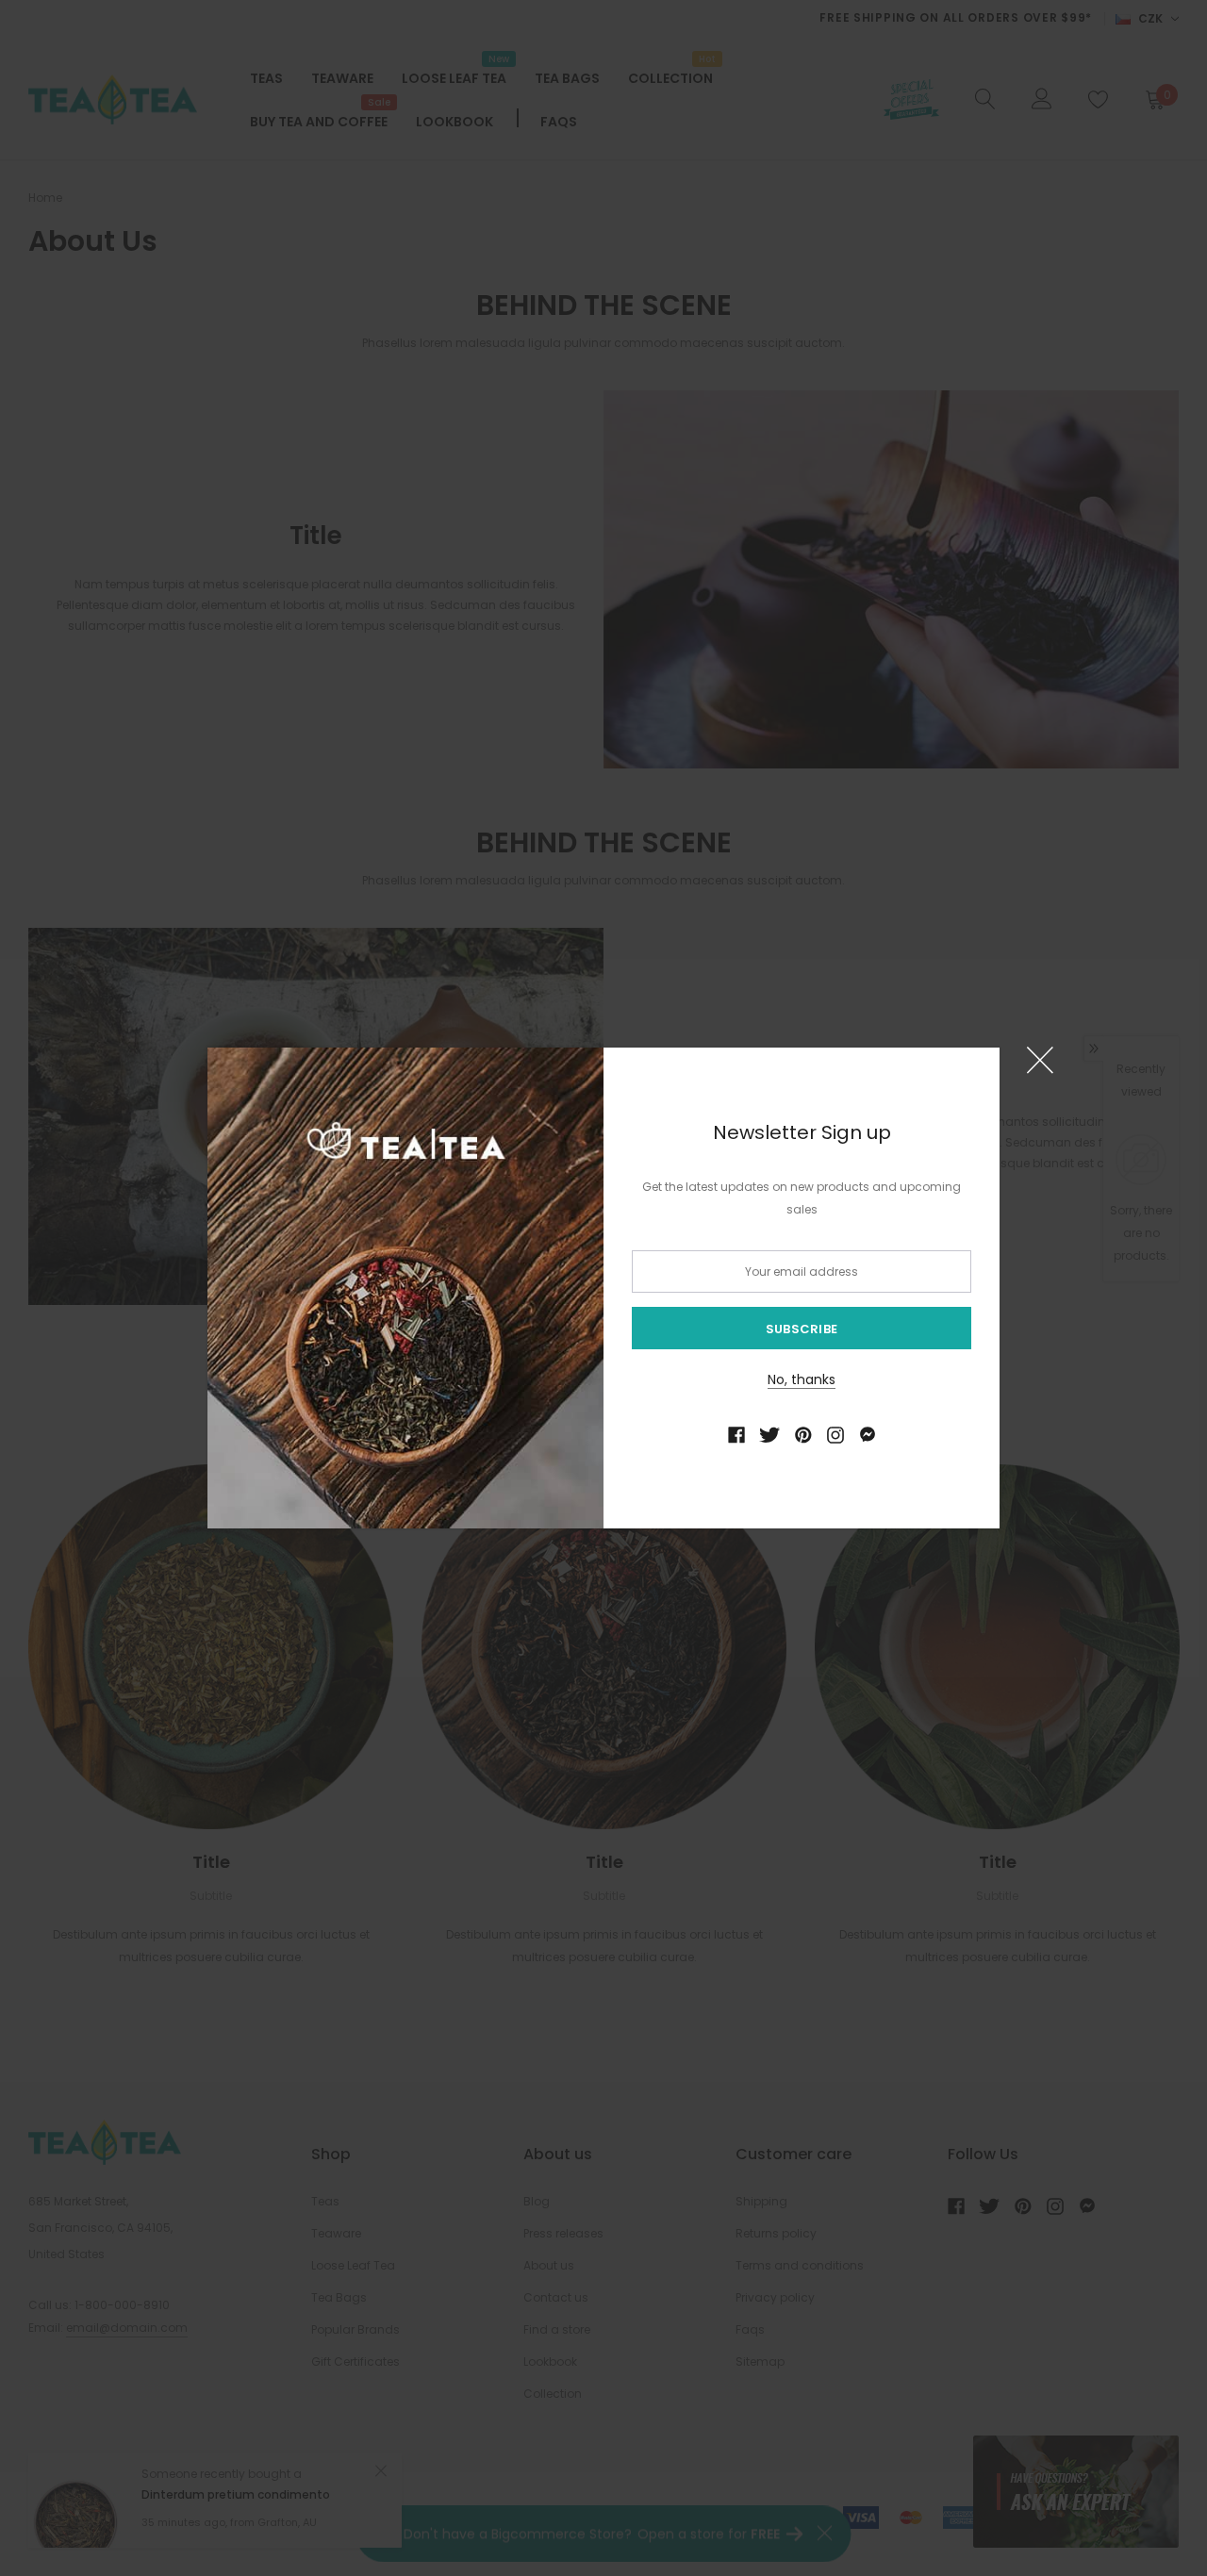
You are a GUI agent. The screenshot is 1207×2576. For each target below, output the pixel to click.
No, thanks (802, 1379)
